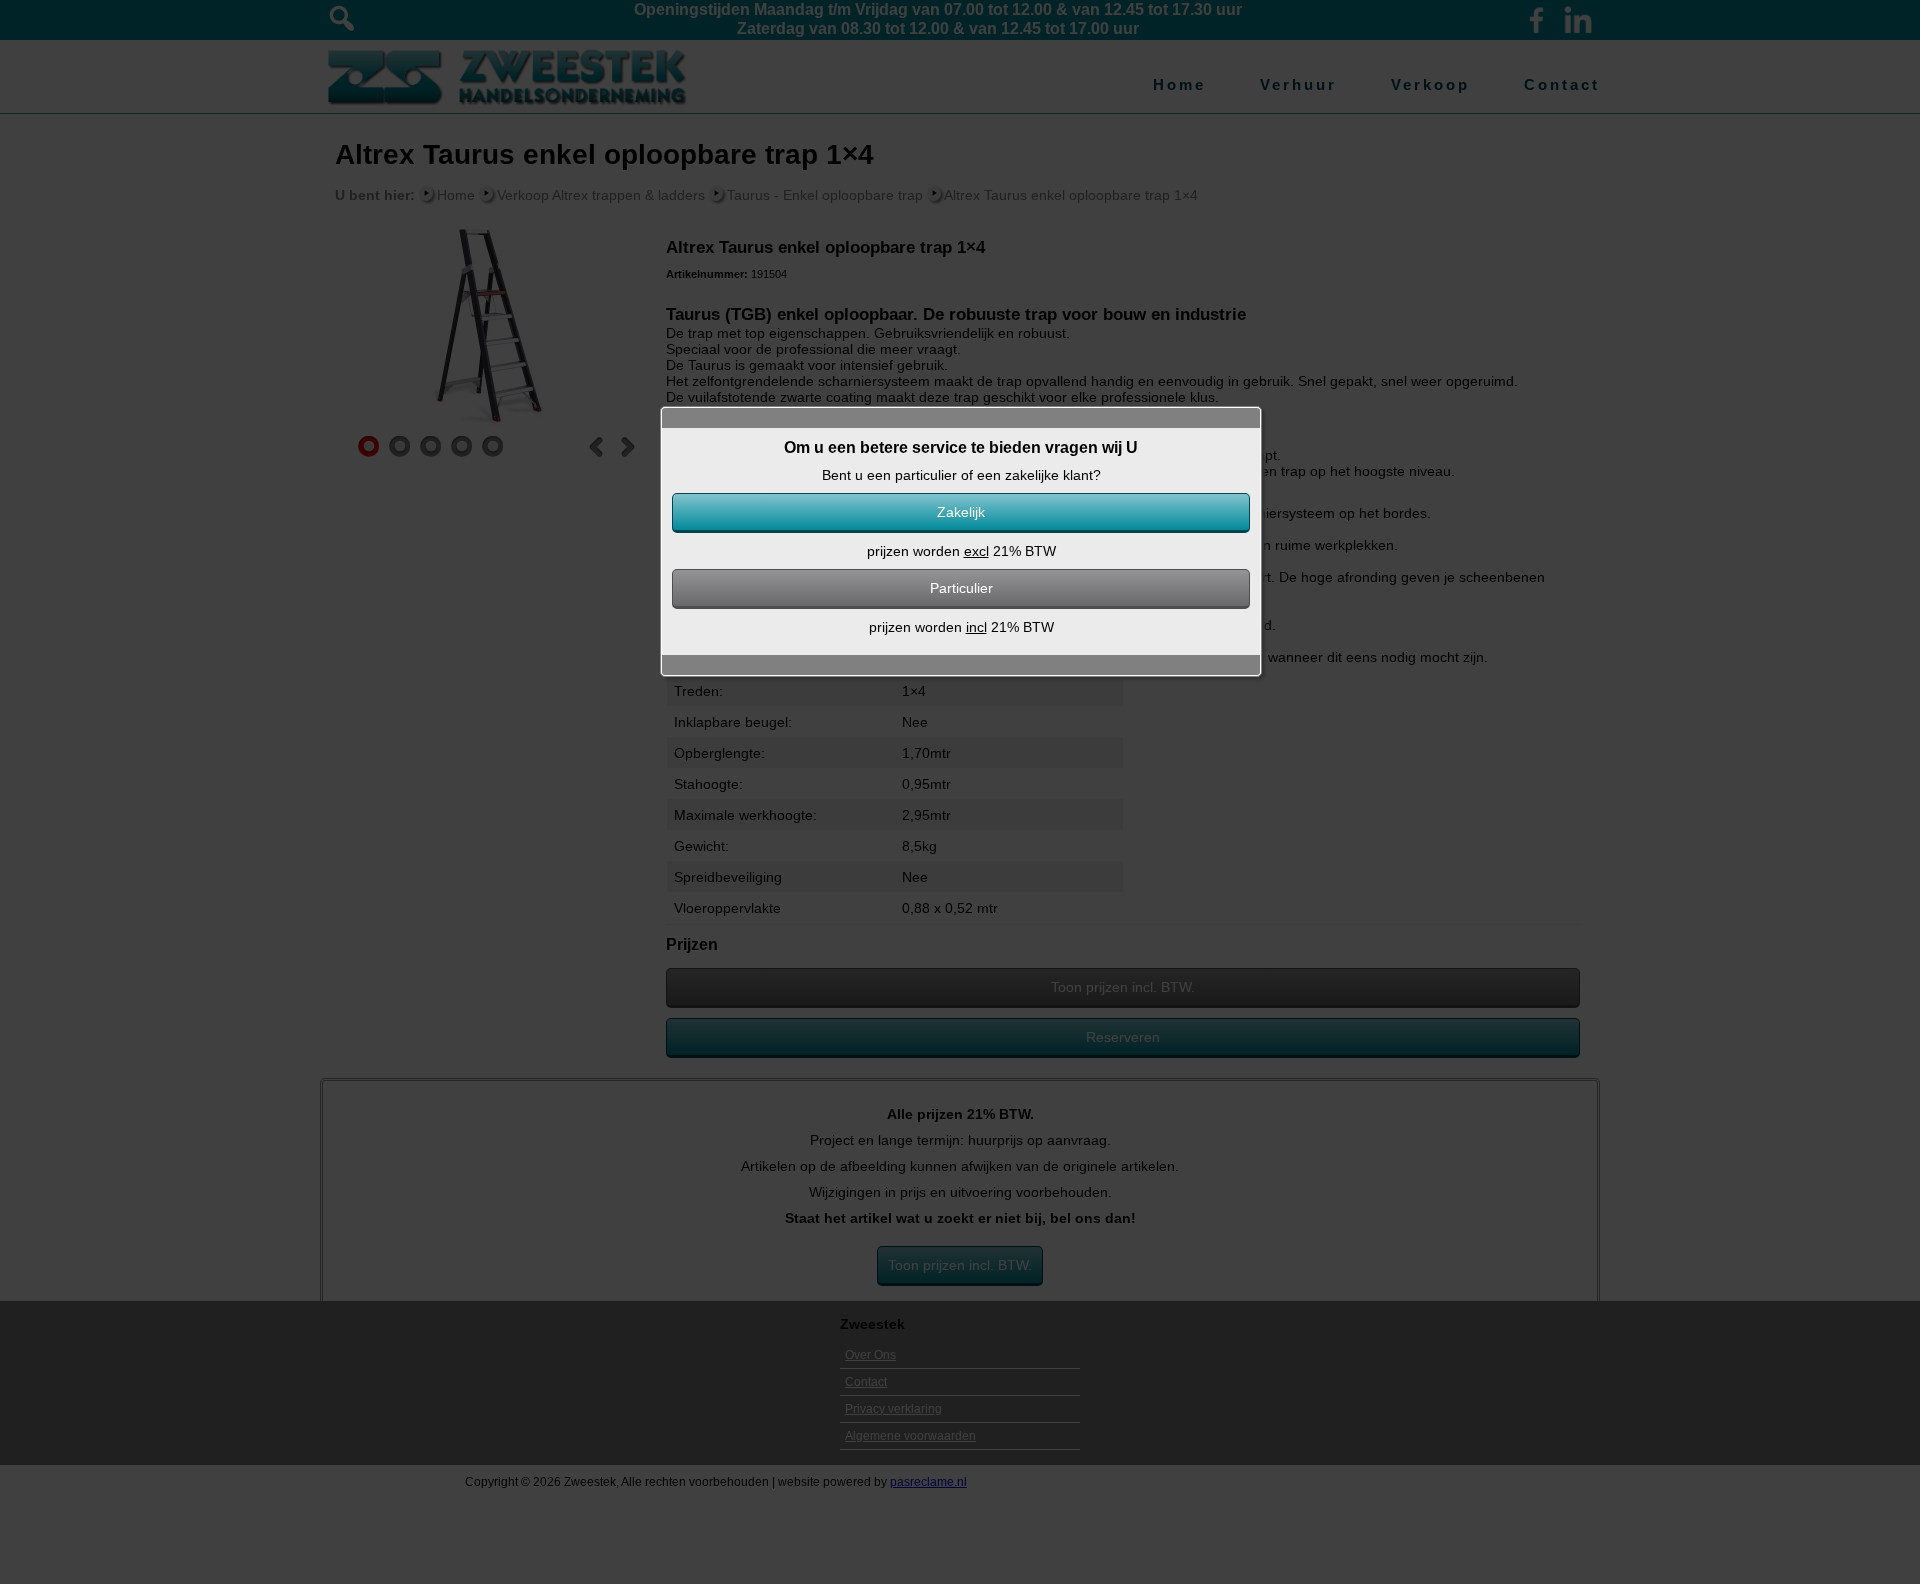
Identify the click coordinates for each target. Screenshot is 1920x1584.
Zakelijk (961, 512)
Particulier (961, 588)
